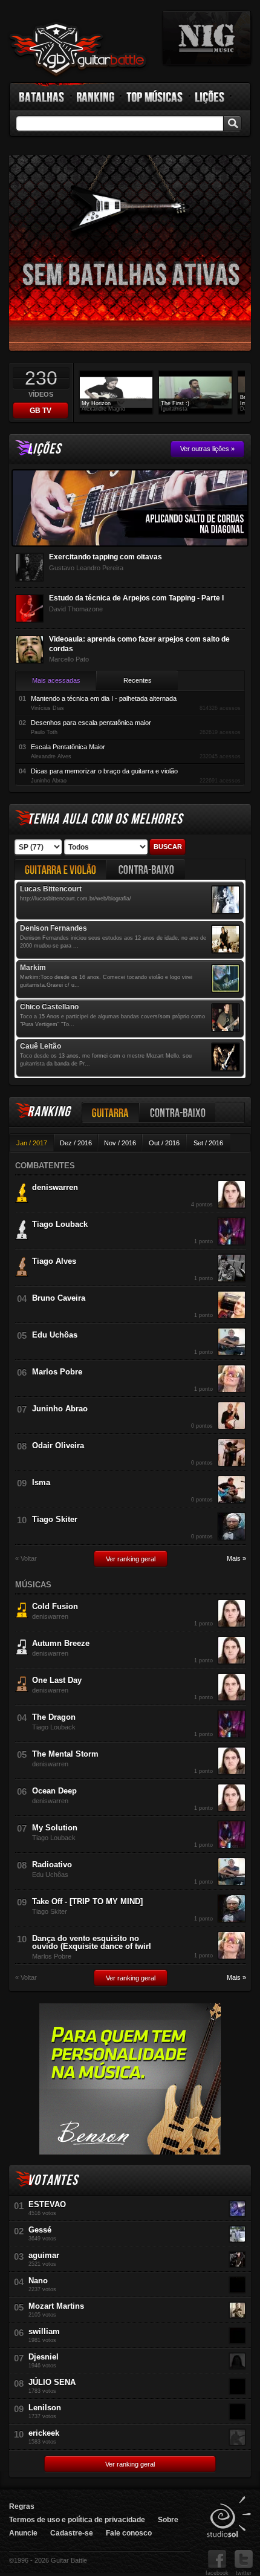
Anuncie (23, 2533)
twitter (244, 2573)
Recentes (138, 680)
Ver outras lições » (207, 449)
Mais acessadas (56, 680)
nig (207, 38)
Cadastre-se (72, 2533)
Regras (22, 2506)
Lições (210, 97)
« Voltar (26, 1559)
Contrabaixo (146, 869)
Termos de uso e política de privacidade (77, 2520)
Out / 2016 (164, 1143)
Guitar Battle (78, 50)
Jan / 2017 (32, 1143)
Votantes (53, 2180)
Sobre (168, 2520)
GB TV (41, 411)
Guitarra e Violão (60, 869)
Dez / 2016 (76, 1143)
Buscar (168, 847)
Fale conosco (129, 2533)
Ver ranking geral (131, 1559)
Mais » (236, 1559)
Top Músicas (155, 97)
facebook (217, 2573)
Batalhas (42, 97)
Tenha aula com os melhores (105, 819)
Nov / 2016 (120, 1143)
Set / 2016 (208, 1143)
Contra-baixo (178, 1112)
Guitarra (111, 1112)
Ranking (96, 97)
